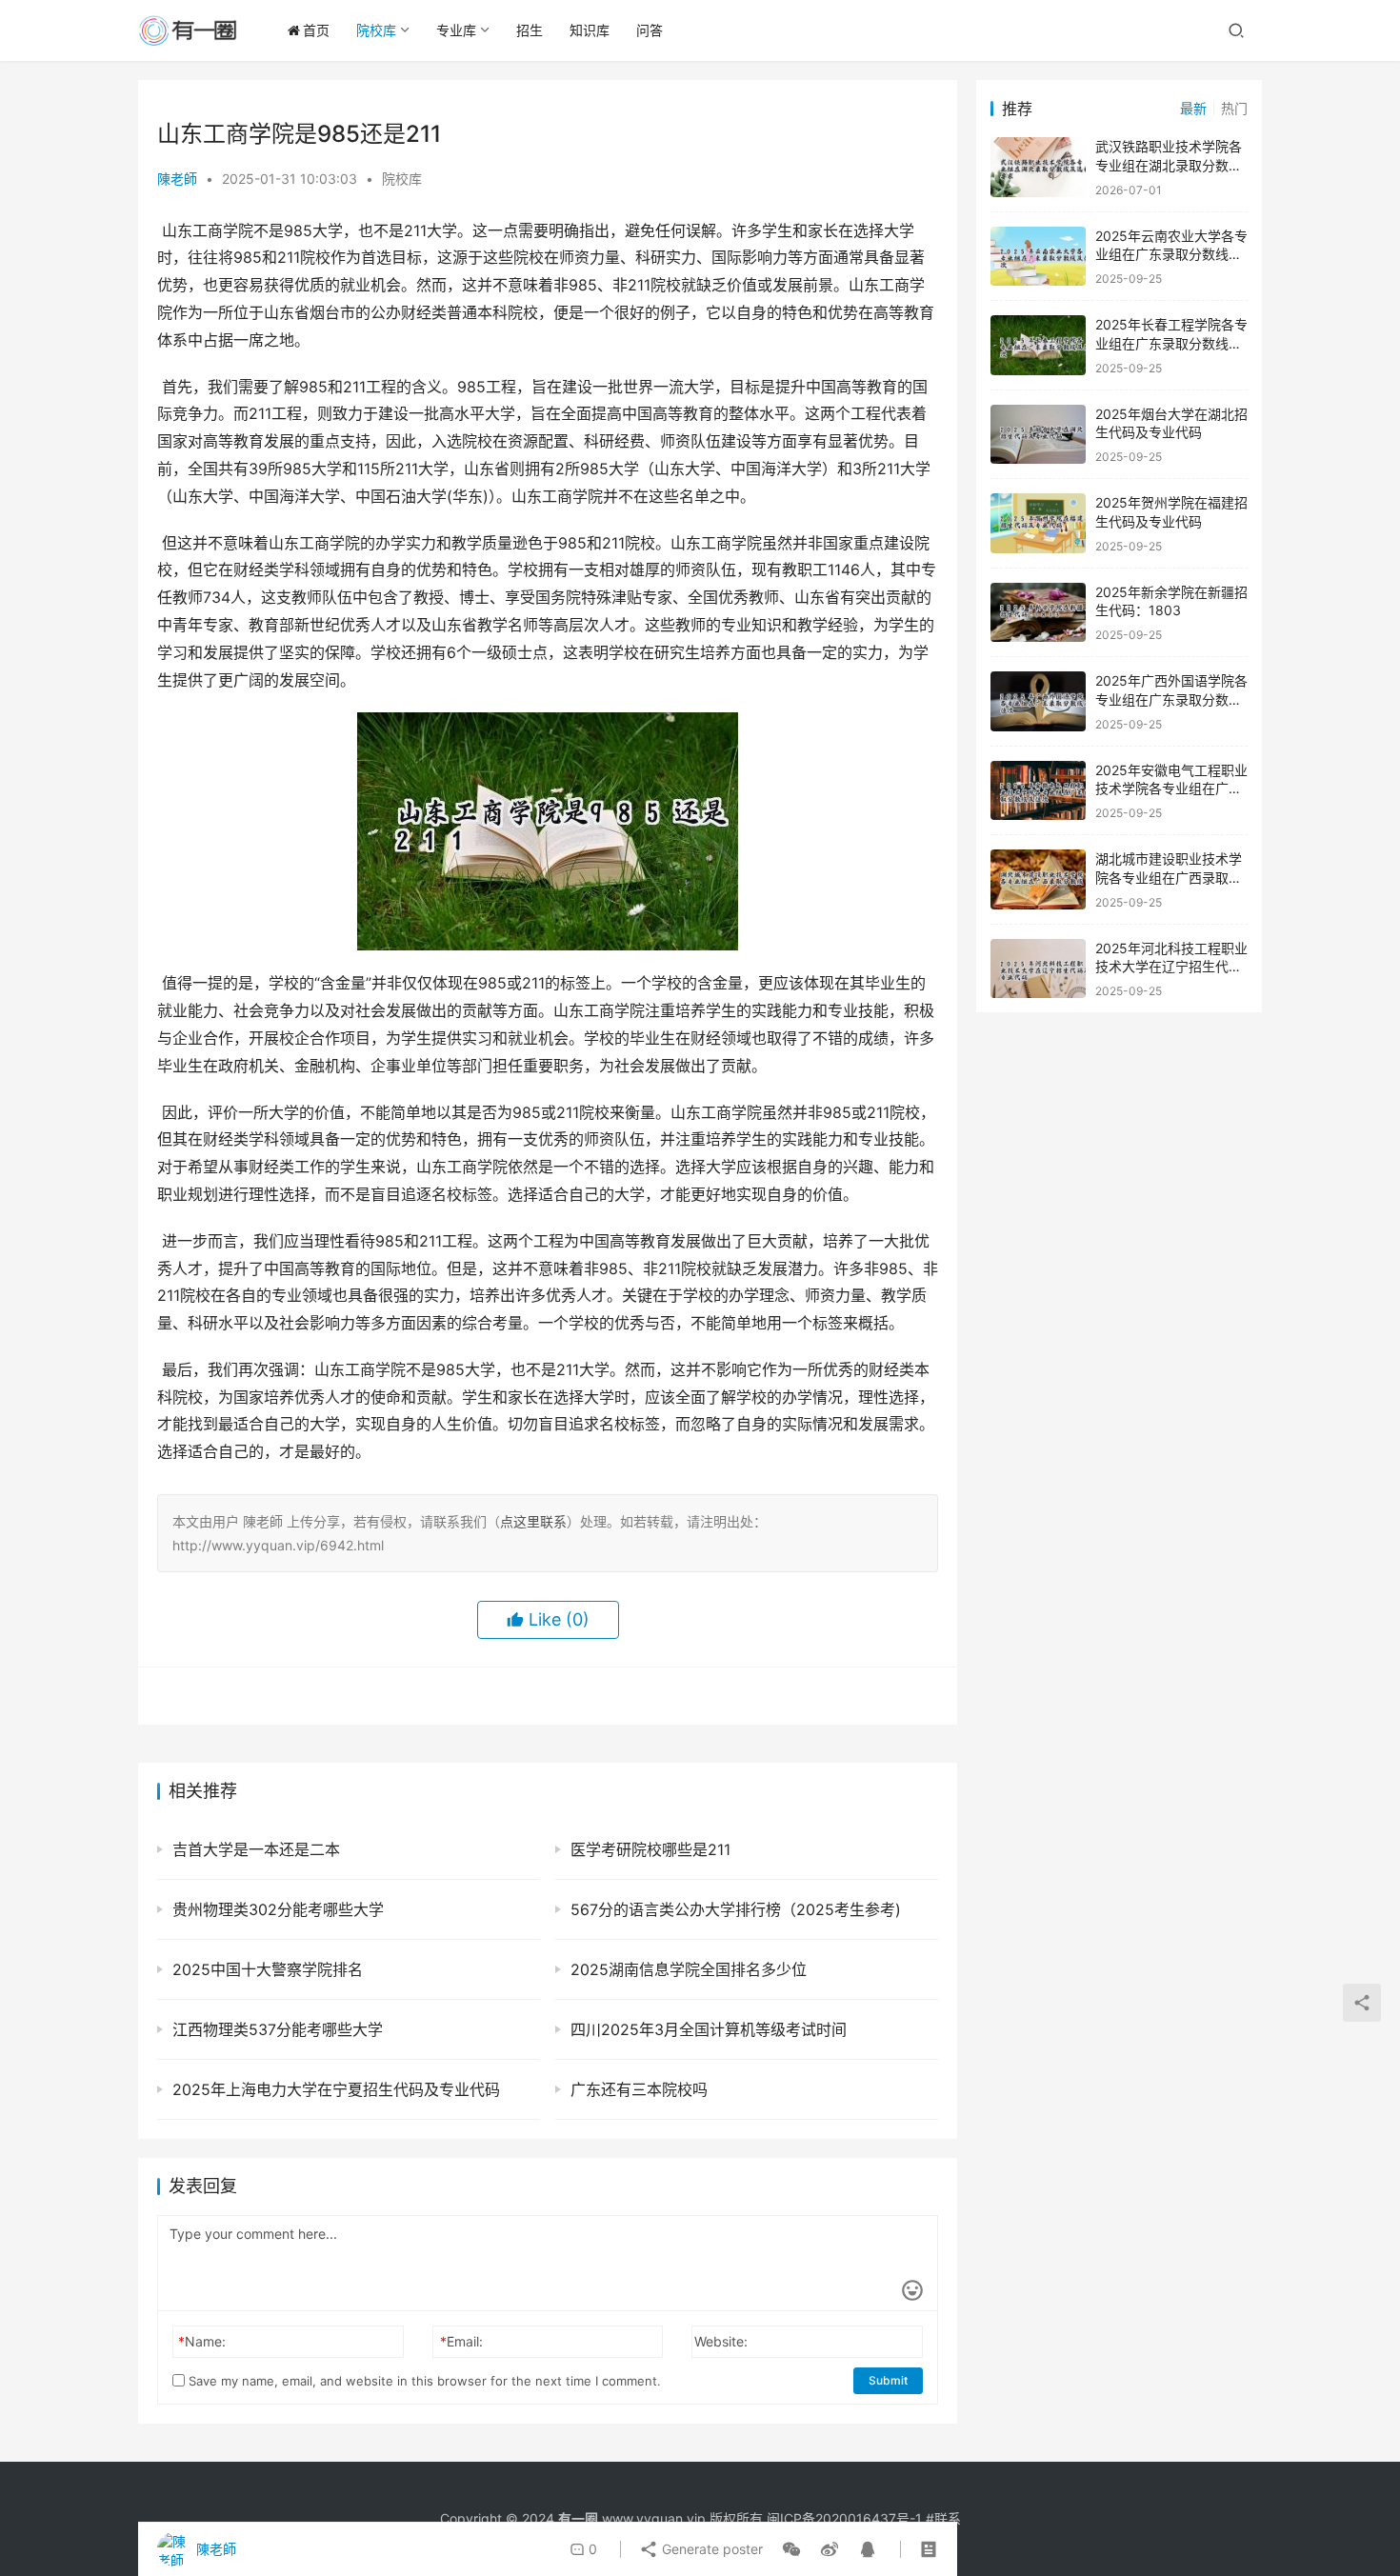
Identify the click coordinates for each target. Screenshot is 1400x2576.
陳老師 (177, 179)
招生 (530, 30)
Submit (888, 2380)
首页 (316, 30)
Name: (202, 2341)
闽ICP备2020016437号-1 (844, 2518)
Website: (721, 2341)
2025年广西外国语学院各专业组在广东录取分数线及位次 (1171, 699)
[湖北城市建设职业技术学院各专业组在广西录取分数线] (1038, 879)
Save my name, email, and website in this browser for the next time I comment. (423, 2381)
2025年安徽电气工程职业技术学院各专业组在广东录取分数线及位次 (1171, 789)
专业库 (456, 30)
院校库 (376, 30)
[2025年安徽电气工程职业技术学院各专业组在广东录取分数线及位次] (1038, 791)
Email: (461, 2341)
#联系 (943, 2518)
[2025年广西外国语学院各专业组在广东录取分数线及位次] (1038, 701)
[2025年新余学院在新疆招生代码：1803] (1038, 613)
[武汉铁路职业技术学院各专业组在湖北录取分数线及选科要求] (1038, 167)
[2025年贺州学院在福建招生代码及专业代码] (1038, 523)
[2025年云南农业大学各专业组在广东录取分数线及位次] (1038, 257)
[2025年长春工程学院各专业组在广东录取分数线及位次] (1038, 345)
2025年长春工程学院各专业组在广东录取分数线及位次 (1171, 343)
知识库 (590, 30)
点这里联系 (533, 1521)
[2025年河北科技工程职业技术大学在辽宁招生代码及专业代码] (1038, 969)
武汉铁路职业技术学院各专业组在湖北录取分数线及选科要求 (1169, 165)
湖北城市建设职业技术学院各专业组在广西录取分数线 (1169, 877)
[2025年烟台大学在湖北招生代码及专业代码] (1038, 435)
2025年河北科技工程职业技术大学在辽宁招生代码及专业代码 (1171, 967)
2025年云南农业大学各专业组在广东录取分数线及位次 (1171, 254)
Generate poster (710, 2549)
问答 (650, 30)
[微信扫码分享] (791, 2549)
